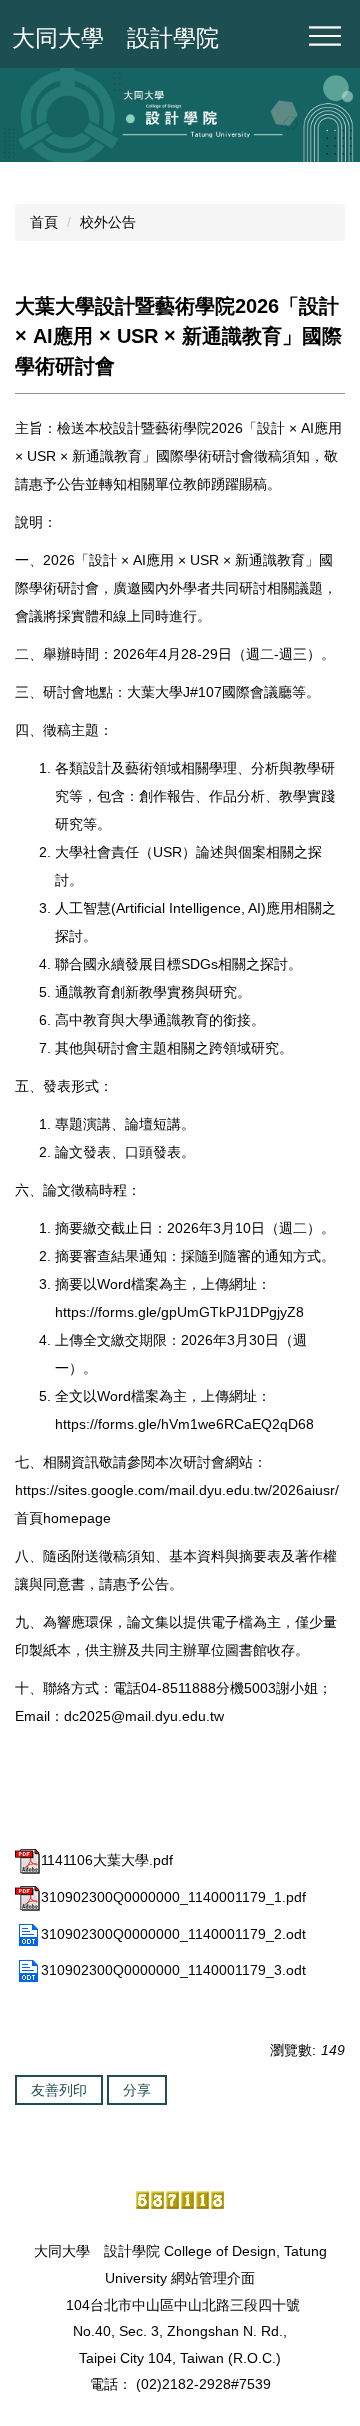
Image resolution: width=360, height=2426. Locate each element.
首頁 (44, 222)
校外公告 (108, 222)
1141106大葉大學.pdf (107, 1860)
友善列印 (59, 2090)
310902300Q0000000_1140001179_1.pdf (173, 1897)
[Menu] (325, 36)
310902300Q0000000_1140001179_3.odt (173, 1970)
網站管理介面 (213, 2278)
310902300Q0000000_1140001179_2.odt (173, 1934)
